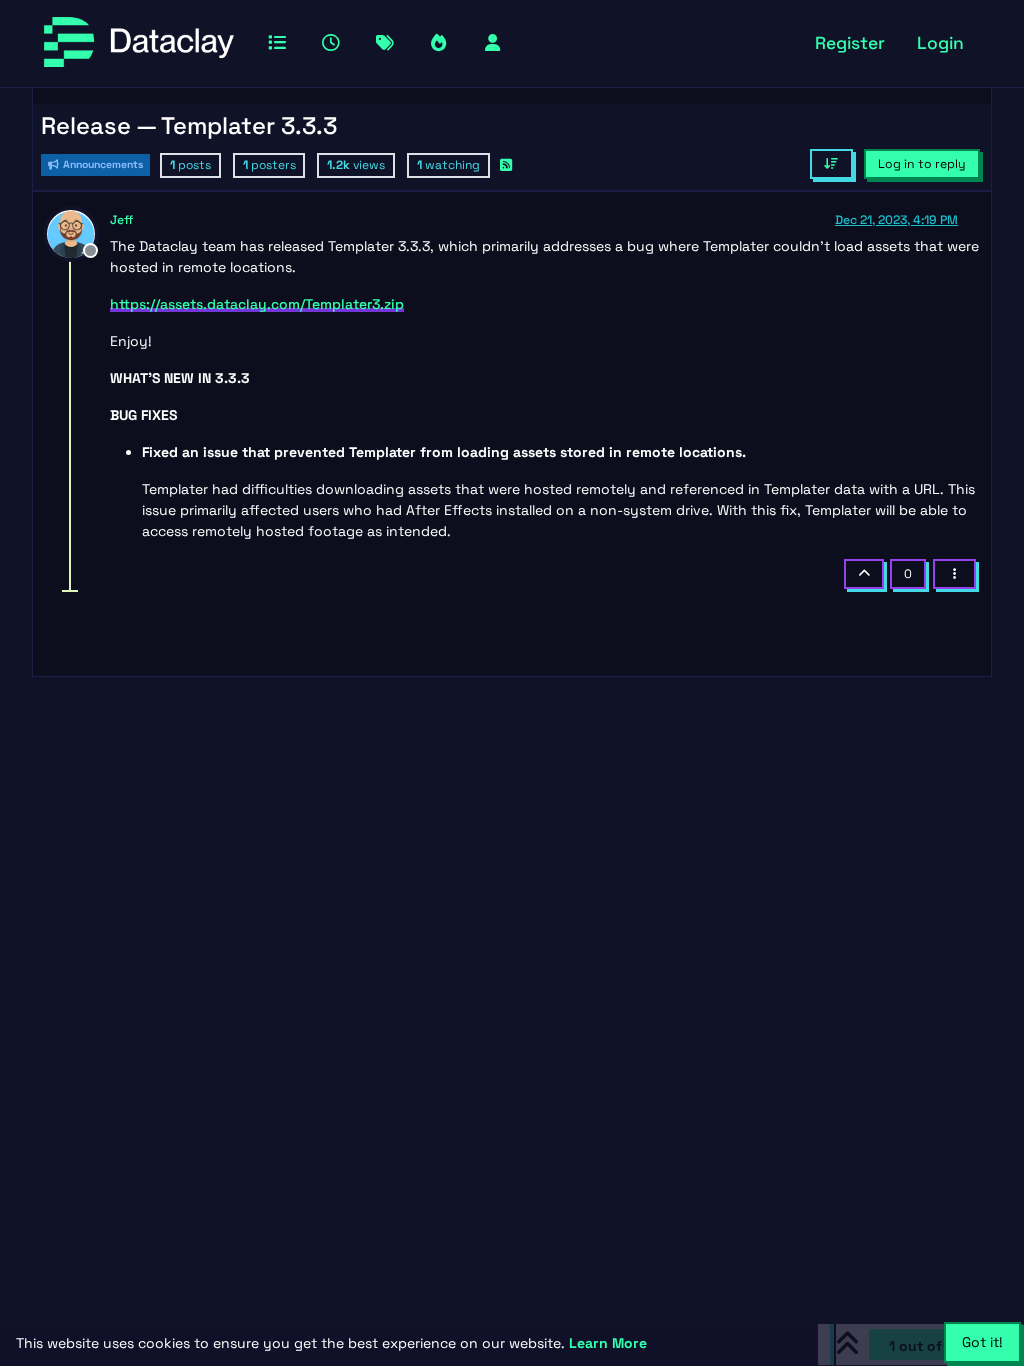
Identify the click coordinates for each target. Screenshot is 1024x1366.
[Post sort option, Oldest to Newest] (831, 164)
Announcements (102, 164)
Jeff (121, 220)
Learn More (608, 1343)
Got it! (982, 1342)
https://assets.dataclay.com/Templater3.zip (257, 304)
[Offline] (78, 232)
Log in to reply (922, 164)
